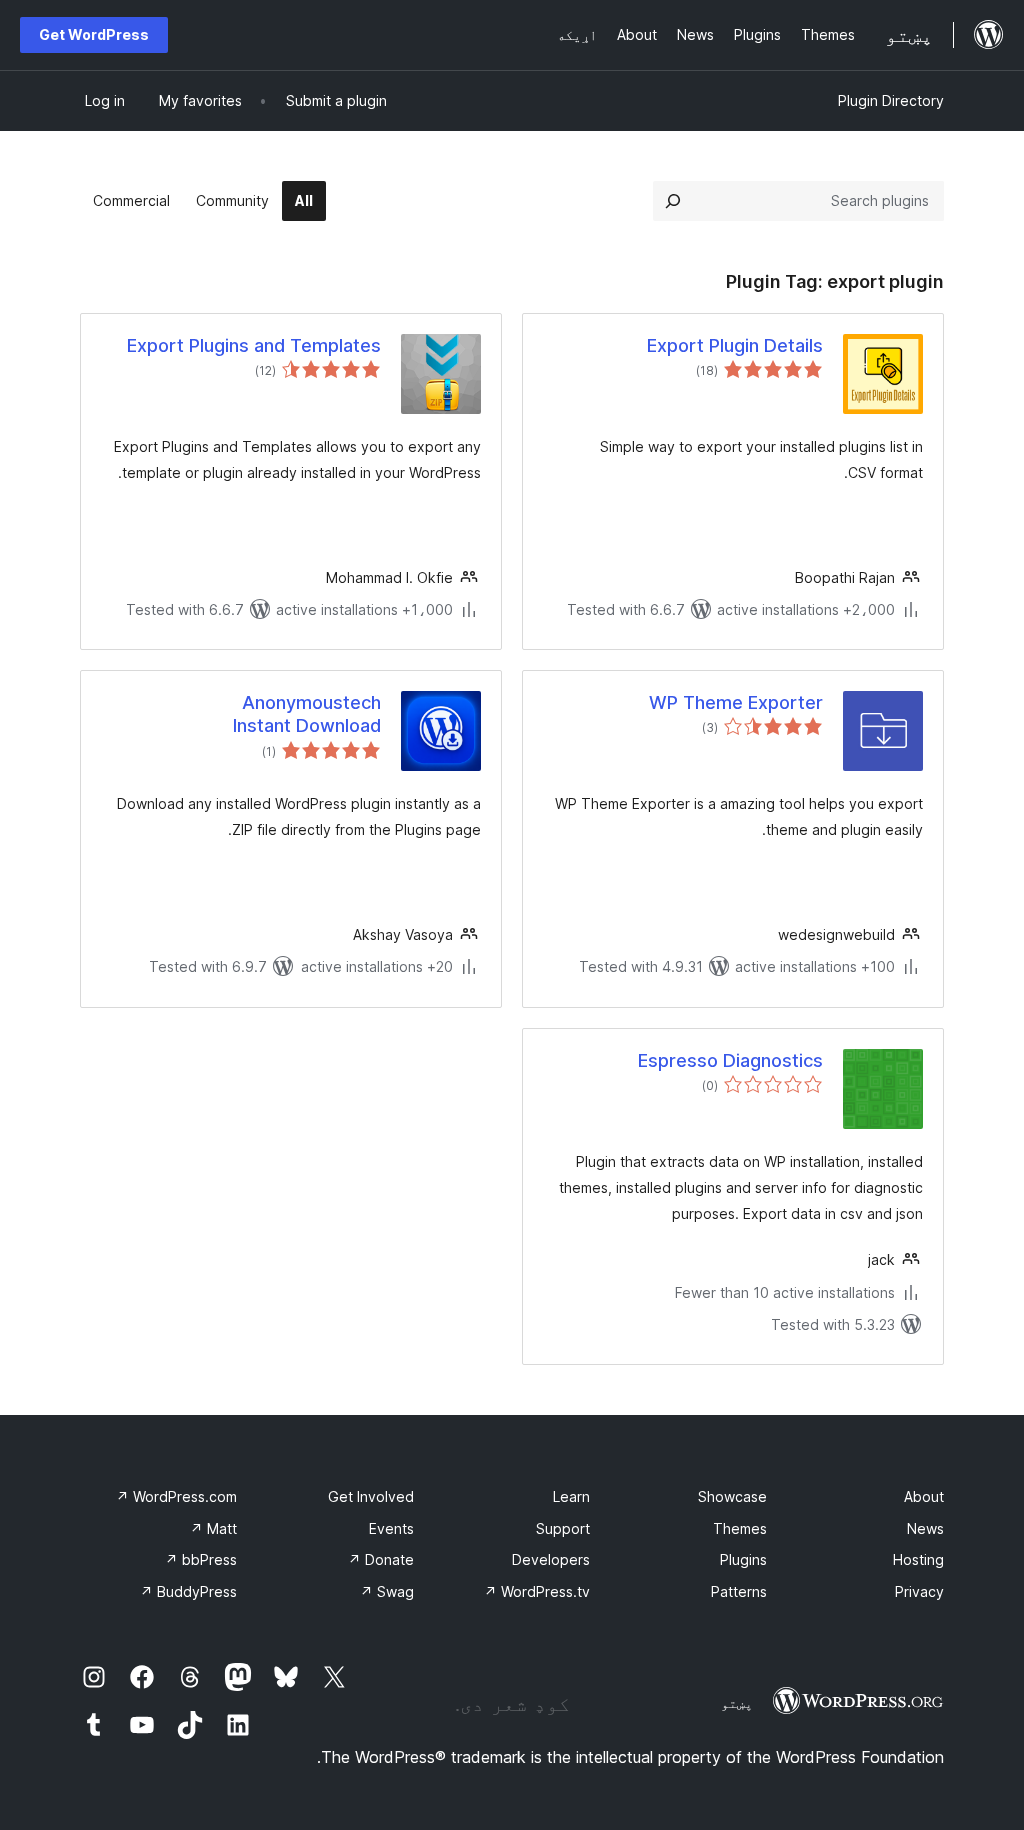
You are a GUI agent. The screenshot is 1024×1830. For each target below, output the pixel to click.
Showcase (732, 1496)
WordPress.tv (537, 1591)
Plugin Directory (891, 100)
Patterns (739, 1591)
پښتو (737, 1703)
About (924, 1496)
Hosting (918, 1559)
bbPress (201, 1559)
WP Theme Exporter (736, 702)
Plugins (743, 1559)
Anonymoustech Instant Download (307, 714)
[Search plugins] (673, 201)
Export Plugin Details (735, 345)
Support (563, 1528)
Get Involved (371, 1496)
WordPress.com (176, 1496)
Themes (740, 1528)
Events (391, 1528)
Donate (381, 1559)
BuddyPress (188, 1591)
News (925, 1528)
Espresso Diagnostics (730, 1060)
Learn (571, 1496)
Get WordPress (94, 34)
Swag (387, 1591)
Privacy (919, 1591)
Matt (213, 1528)
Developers (551, 1559)
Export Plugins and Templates (254, 345)
